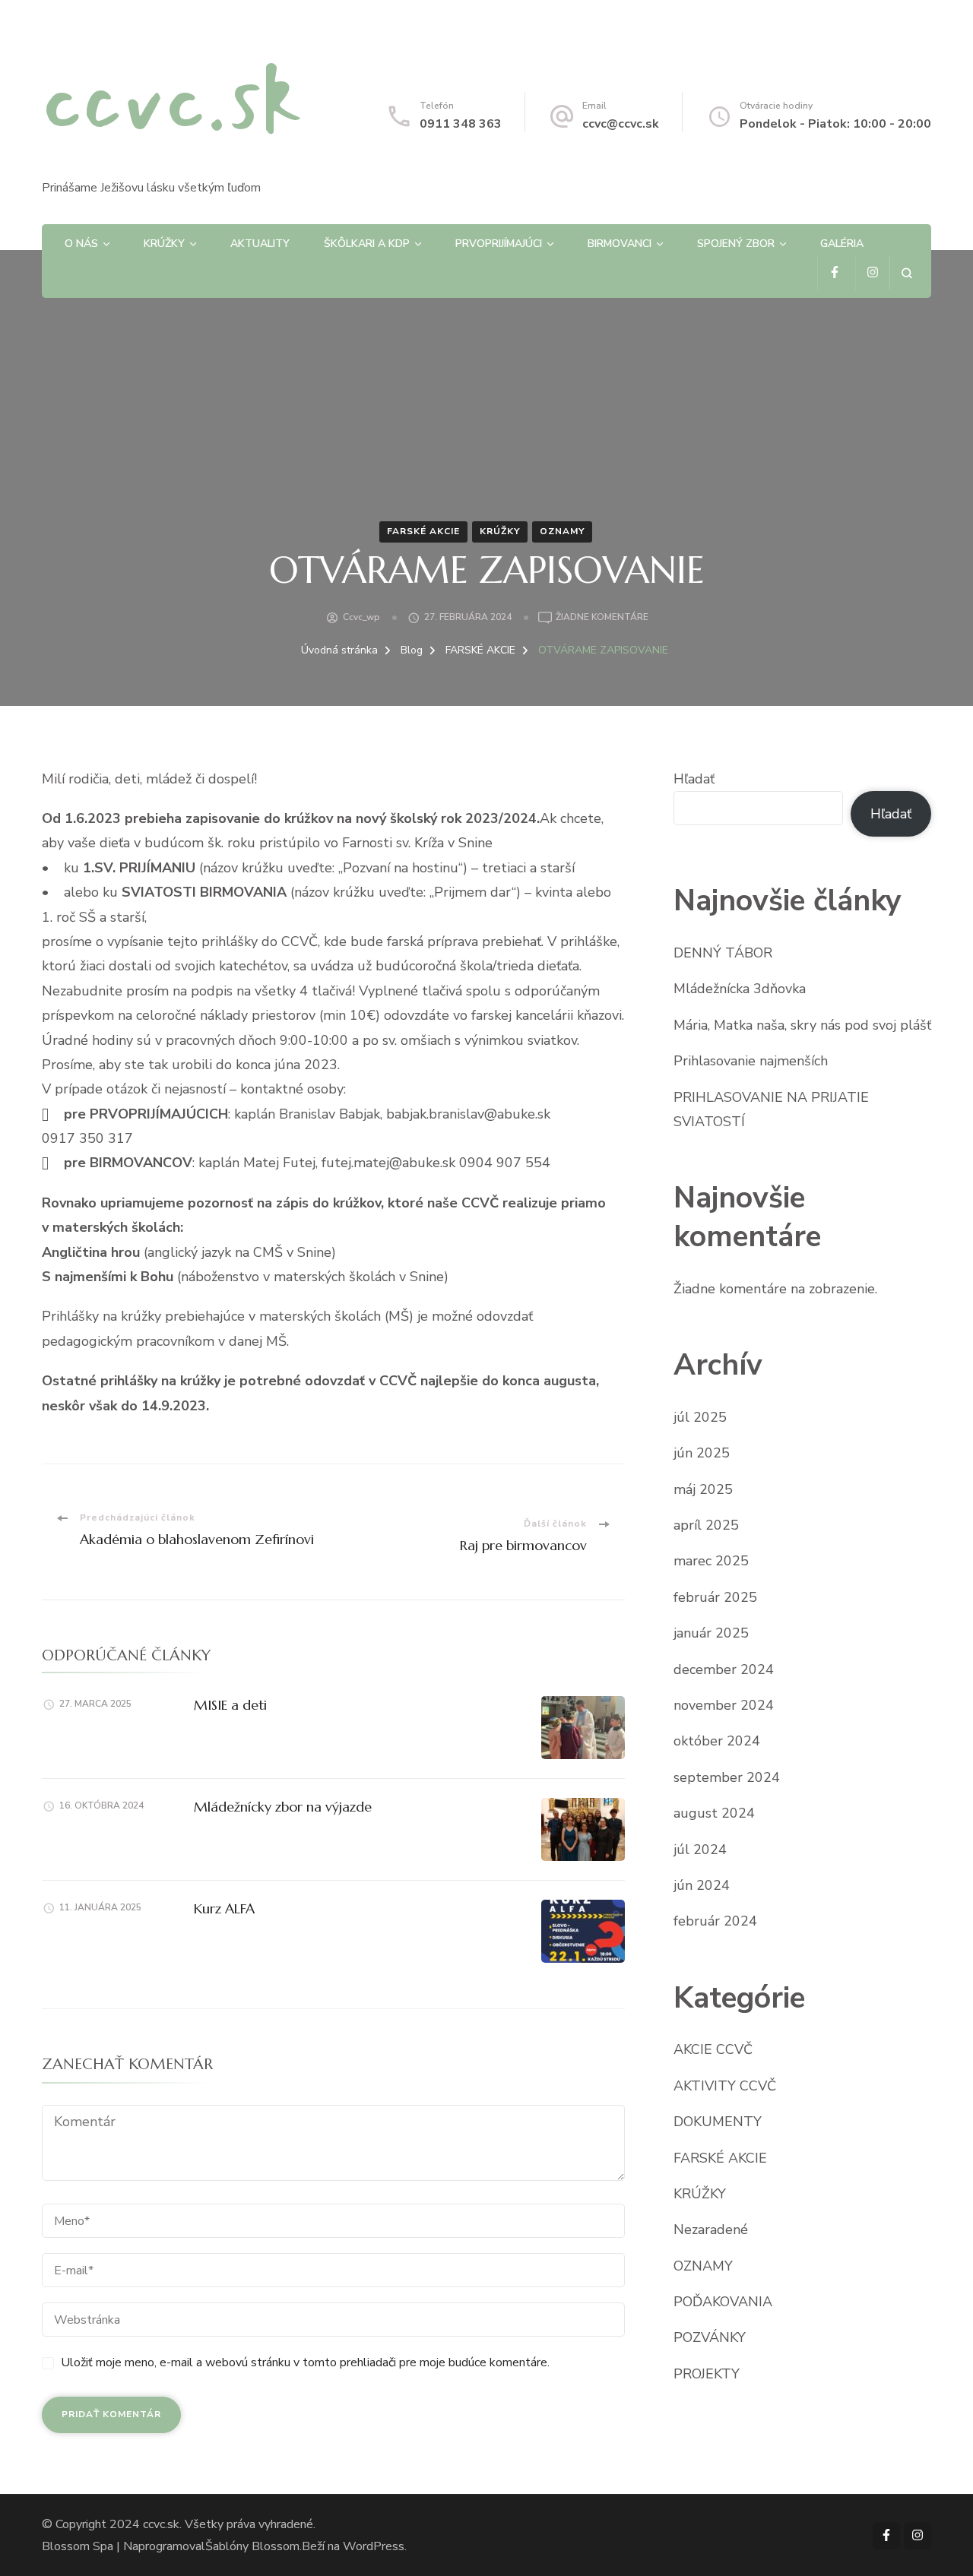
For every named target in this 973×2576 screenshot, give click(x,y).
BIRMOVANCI (620, 244)
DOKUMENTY (718, 2122)
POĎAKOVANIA (723, 2302)
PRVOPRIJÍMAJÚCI (499, 244)
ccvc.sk (172, 101)
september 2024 (727, 1777)
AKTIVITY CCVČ (725, 2086)
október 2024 (717, 1741)
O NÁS (81, 244)
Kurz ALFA (224, 1908)
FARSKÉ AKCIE (423, 531)
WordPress (374, 2546)
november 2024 (724, 1705)
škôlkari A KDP (367, 244)
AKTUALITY (260, 244)
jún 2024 (702, 1885)
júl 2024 (700, 1850)
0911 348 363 (461, 124)
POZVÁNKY (710, 2337)
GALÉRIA (842, 244)
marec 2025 (711, 1561)
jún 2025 (702, 1453)
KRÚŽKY (164, 244)
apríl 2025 (706, 1525)
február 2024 (715, 1921)
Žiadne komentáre (602, 618)
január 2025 (711, 1633)
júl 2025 (700, 1417)
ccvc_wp (361, 617)
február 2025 (715, 1597)
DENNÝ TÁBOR (723, 953)
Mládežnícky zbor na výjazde (283, 1807)
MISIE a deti (230, 1705)
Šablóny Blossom (252, 2546)
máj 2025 (703, 1489)
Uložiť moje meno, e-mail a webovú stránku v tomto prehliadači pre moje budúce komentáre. (305, 2362)
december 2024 (724, 1669)
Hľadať (694, 779)
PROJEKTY (707, 2374)
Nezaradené (711, 2229)
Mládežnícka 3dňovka (740, 989)
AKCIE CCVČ (713, 2049)
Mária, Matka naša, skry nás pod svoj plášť (802, 1025)
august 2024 (714, 1813)
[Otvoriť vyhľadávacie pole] (906, 273)
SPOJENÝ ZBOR (736, 244)
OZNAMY (562, 531)
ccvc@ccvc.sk (621, 124)
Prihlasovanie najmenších (751, 1061)
